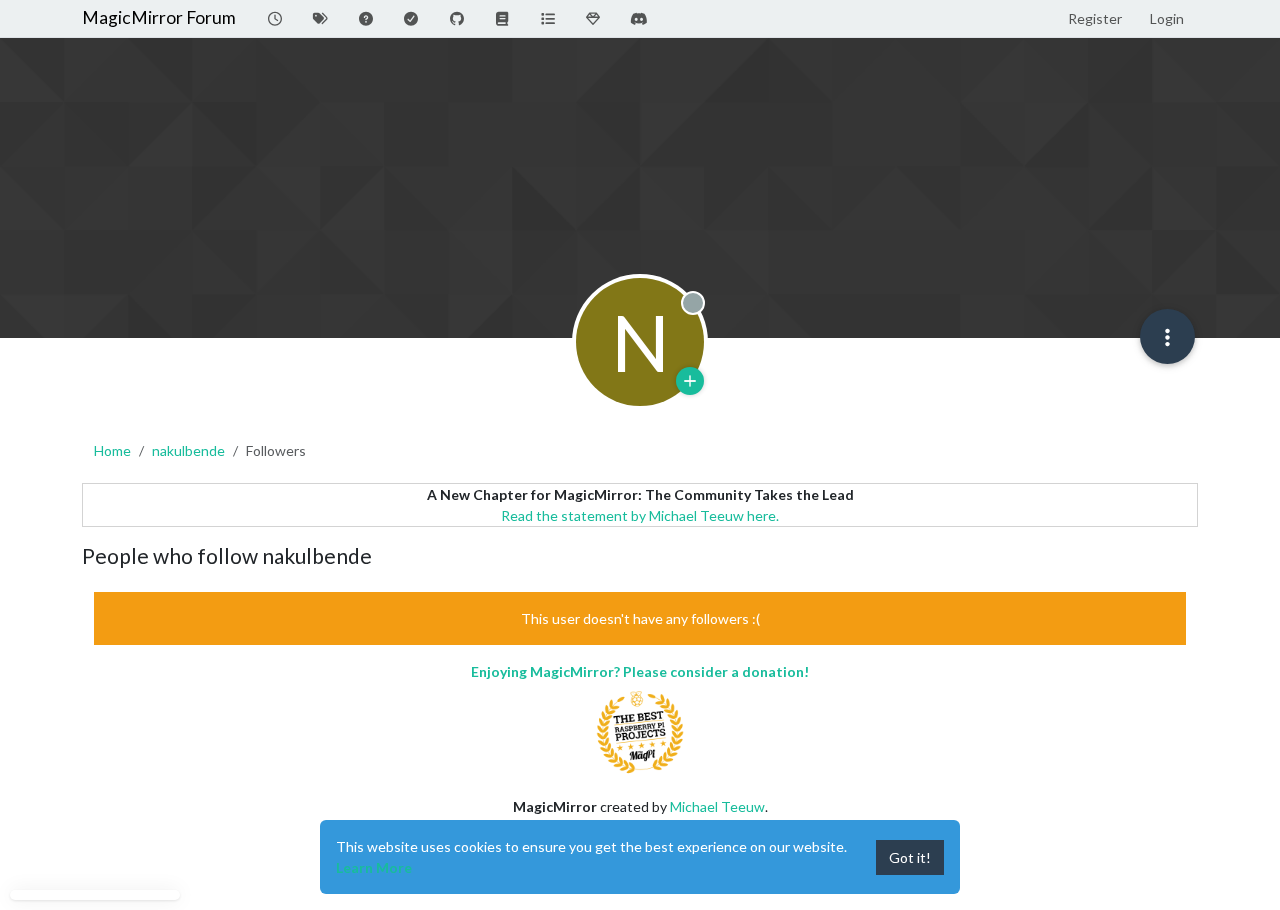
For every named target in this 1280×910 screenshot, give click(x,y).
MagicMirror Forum (159, 17)
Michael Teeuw (717, 806)
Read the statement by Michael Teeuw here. (640, 515)
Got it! (910, 857)
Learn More (374, 867)
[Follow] (690, 381)
